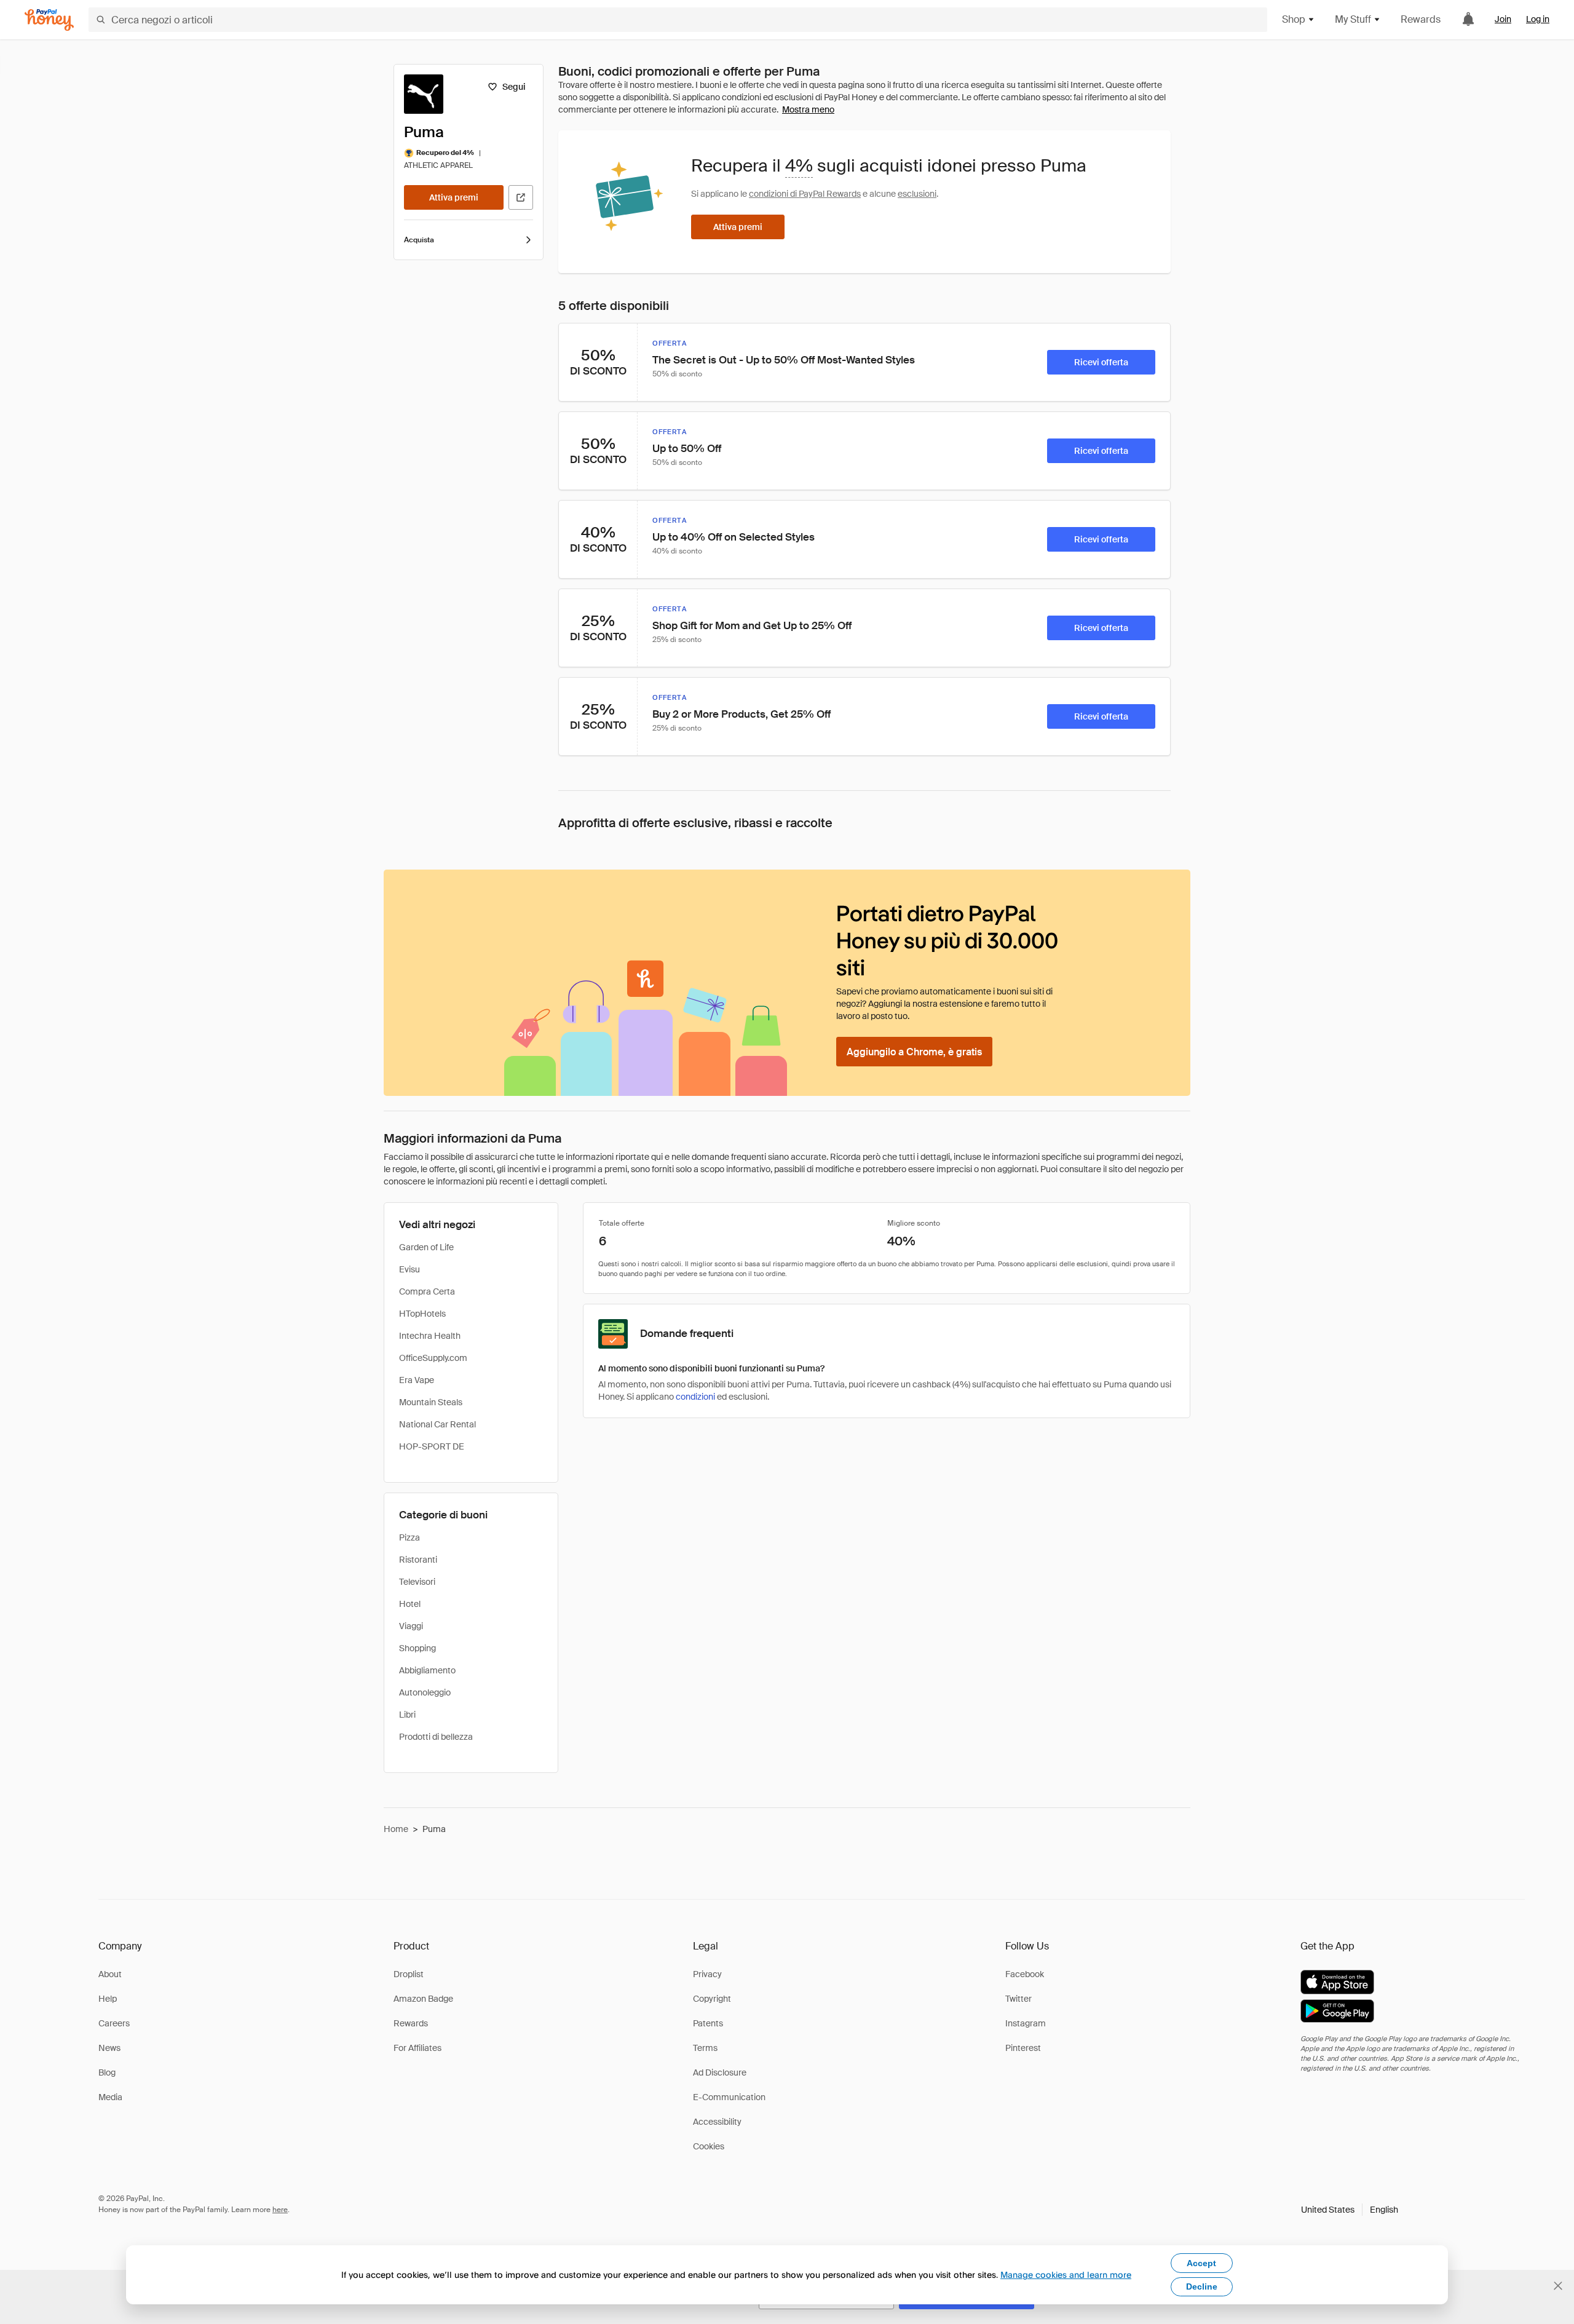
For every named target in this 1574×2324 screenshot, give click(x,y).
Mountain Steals (431, 1402)
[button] (1350, 2210)
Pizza (409, 1537)
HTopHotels (422, 1314)
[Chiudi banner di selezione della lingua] (1558, 2286)
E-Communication (729, 2097)
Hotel (410, 1604)
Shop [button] (1294, 19)
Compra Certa (427, 1291)
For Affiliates (417, 2048)
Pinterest (1023, 2048)
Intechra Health (430, 1336)
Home (396, 1829)
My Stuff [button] (1353, 19)
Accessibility (717, 2122)
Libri (407, 1715)
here (280, 2210)
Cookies (709, 2146)
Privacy (707, 1974)
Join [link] (1503, 19)
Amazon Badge (423, 1999)
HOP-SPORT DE (432, 1446)
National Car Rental (437, 1424)
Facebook (1025, 1974)
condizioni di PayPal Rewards (805, 194)
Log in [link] (1538, 19)
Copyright (712, 1999)
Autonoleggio (425, 1692)
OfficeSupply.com (433, 1358)
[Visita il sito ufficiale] (521, 197)
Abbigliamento (427, 1670)
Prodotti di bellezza (436, 1737)
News (109, 2048)
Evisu (409, 1269)
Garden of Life (426, 1247)
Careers (114, 2023)
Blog (107, 2072)
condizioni (695, 1397)
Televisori (417, 1582)
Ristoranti (418, 1560)
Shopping (417, 1648)
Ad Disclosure (720, 2072)
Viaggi (411, 1626)
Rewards (1421, 19)
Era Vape (417, 1380)
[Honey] (49, 20)
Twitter (1018, 1999)
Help (108, 1999)
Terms (705, 2048)
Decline (1202, 2286)
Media (110, 2097)
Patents (708, 2023)
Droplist (409, 1974)
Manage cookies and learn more (1066, 2274)
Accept (1201, 2263)
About (110, 1974)
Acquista (419, 240)
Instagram (1026, 2023)
